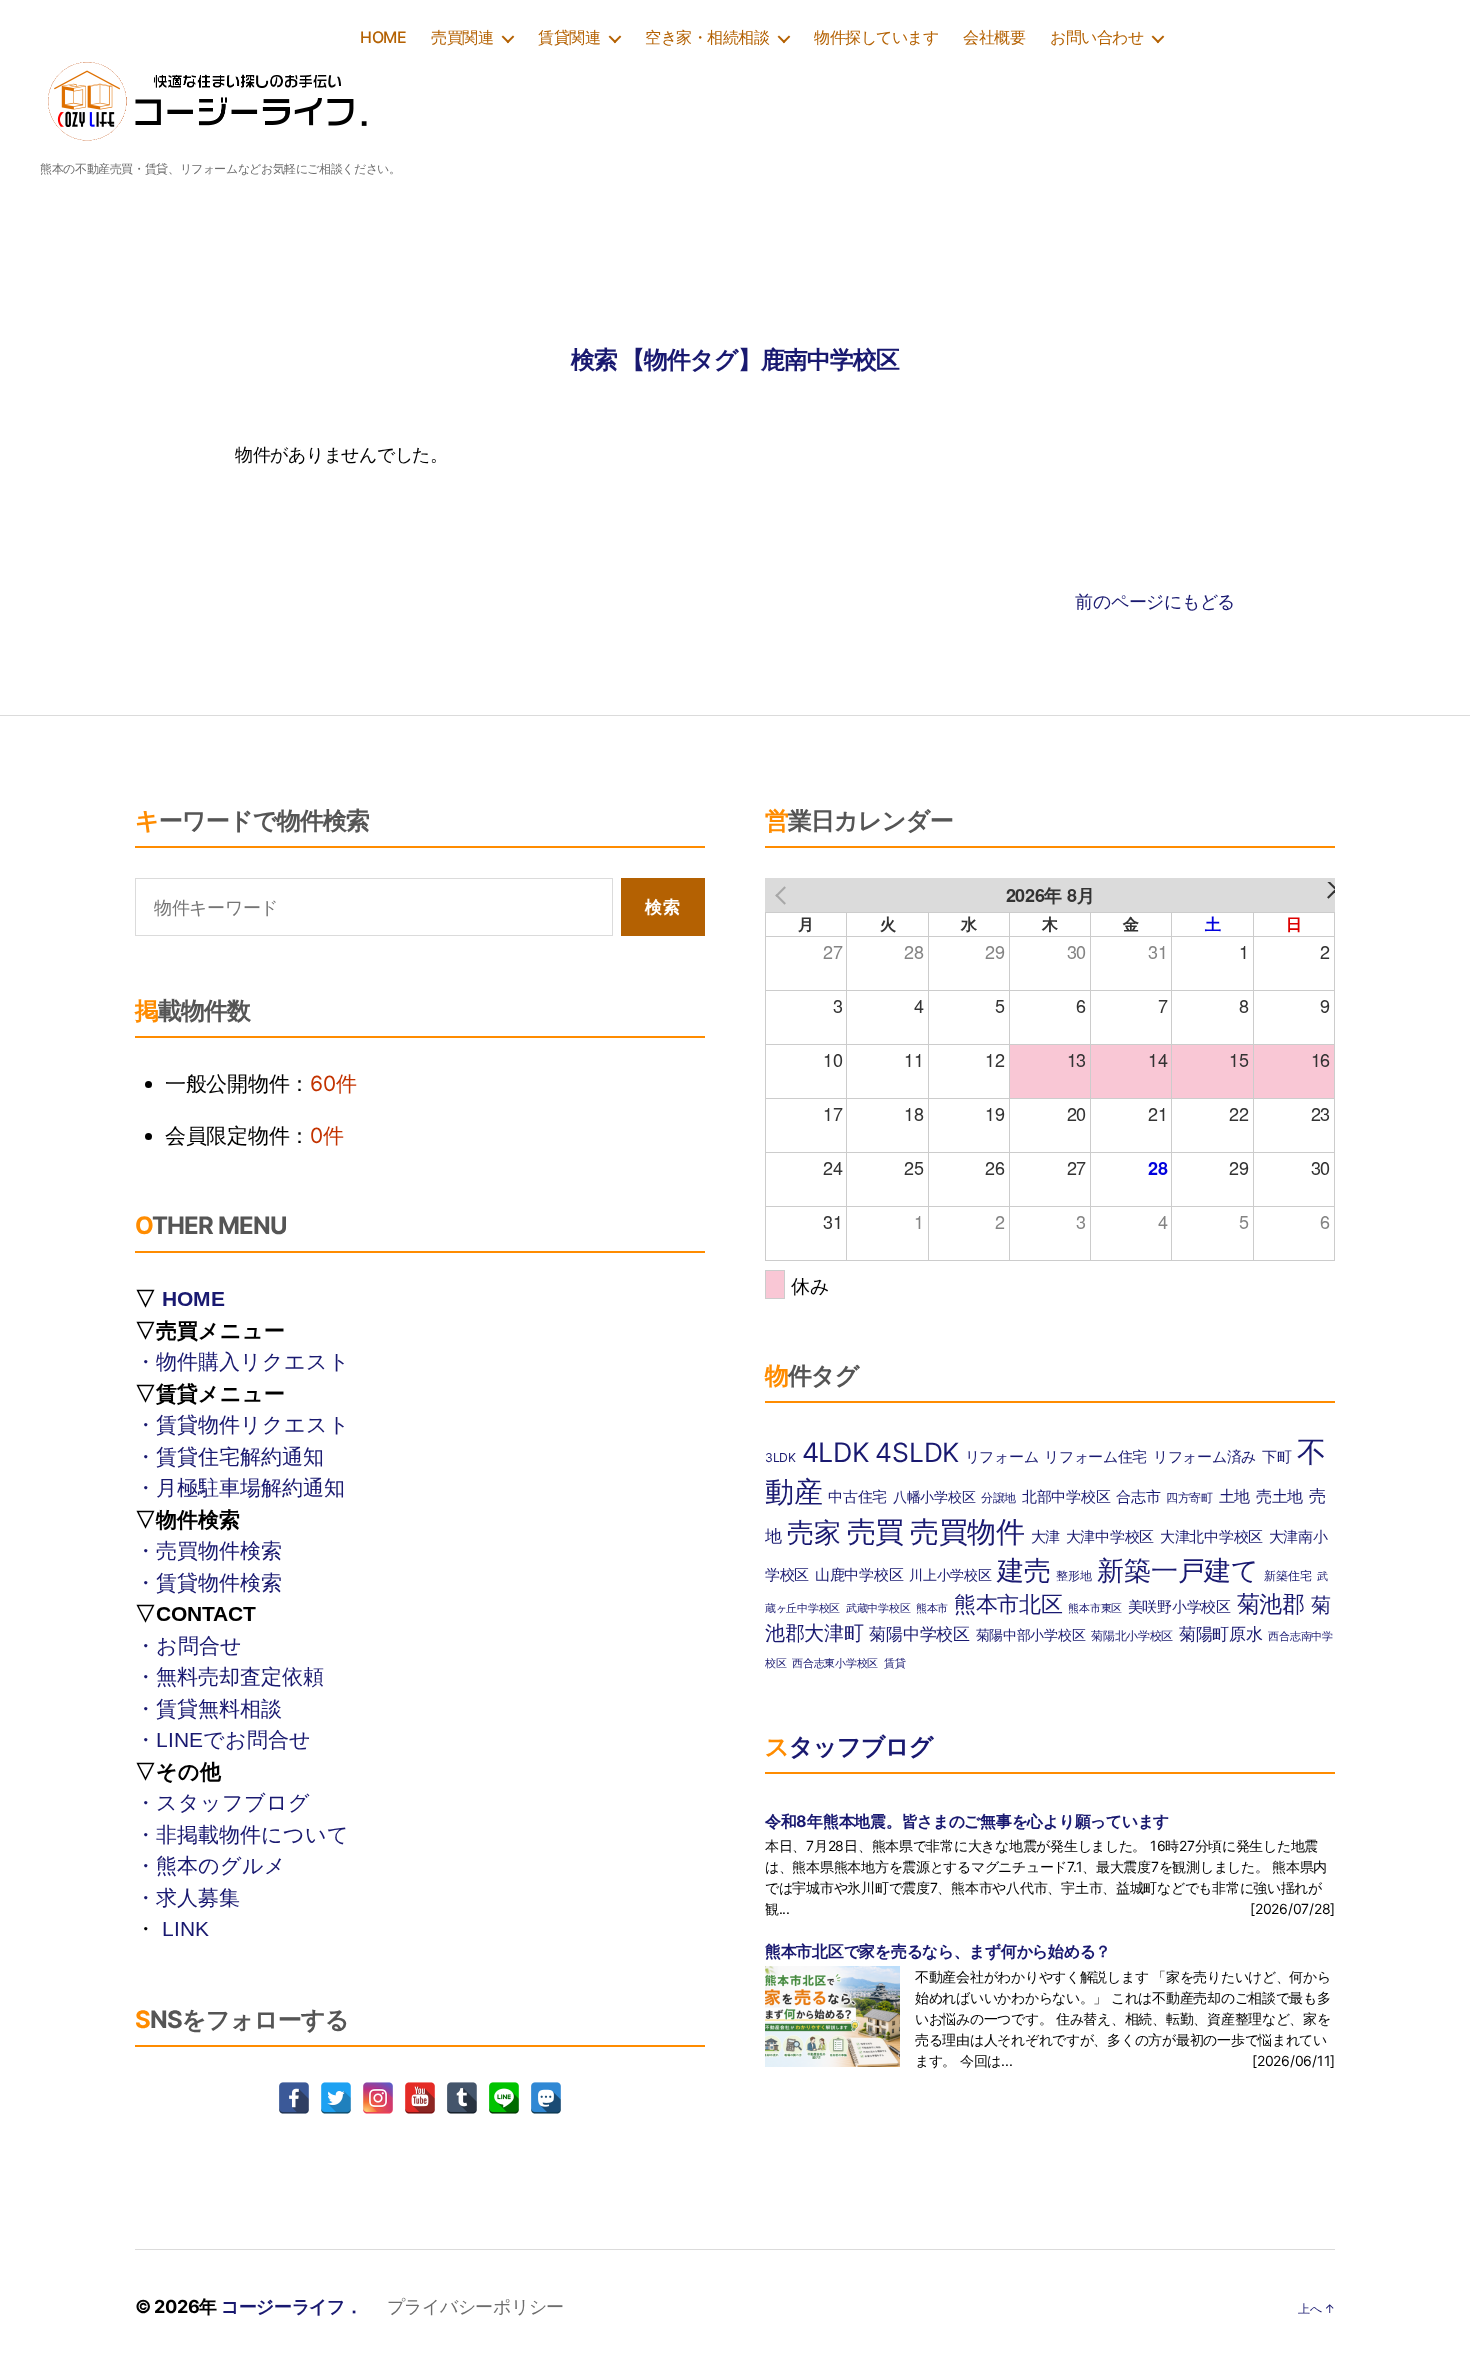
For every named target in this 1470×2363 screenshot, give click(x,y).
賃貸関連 (569, 37)
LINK (185, 1928)
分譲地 (998, 1497)
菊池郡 (1271, 1604)
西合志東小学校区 (835, 1663)
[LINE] (504, 2098)
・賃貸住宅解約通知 (229, 1456)
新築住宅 (1287, 1575)
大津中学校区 (1110, 1537)
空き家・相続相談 (707, 37)
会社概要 (994, 37)
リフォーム (1002, 1457)
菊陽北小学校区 (1132, 1635)
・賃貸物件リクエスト (242, 1424)
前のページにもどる (1155, 601)
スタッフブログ (849, 1746)
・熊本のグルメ (210, 1865)
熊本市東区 (1095, 1608)
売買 (875, 1531)
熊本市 (932, 1608)
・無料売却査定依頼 (229, 1676)
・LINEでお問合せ (223, 1739)
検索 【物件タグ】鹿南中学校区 (735, 359)
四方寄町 (1189, 1497)
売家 (813, 1532)
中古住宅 (857, 1497)
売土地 (1279, 1496)
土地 (1234, 1496)
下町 (1276, 1457)
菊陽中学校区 (919, 1633)
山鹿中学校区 (859, 1575)
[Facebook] (294, 2098)
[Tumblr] (462, 2098)
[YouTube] (420, 2098)
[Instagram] (378, 2098)
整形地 (1073, 1575)
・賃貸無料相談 (208, 1708)
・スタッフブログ (222, 1802)
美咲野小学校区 (1179, 1606)
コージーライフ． (292, 2306)
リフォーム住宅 (1095, 1457)
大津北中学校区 (1211, 1536)
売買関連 (462, 37)
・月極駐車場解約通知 (240, 1487)
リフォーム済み (1204, 1457)
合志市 (1138, 1497)
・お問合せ (188, 1645)
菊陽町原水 (1221, 1633)
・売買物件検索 (208, 1550)
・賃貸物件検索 (208, 1582)
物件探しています (876, 37)
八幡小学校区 (934, 1497)
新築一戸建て (1177, 1570)
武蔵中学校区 (878, 1608)
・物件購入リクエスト (242, 1361)
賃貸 (894, 1663)
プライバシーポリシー (475, 2306)
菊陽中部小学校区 (1031, 1635)
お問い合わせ (1096, 37)
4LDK (836, 1452)
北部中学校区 (1066, 1496)
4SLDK (917, 1452)
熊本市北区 (1008, 1604)
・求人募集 (187, 1897)
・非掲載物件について (242, 1834)
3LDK (780, 1457)
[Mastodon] (546, 2098)
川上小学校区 (950, 1575)
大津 (1045, 1536)
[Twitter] (336, 2098)
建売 (1023, 1570)
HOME (383, 37)
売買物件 (967, 1531)
